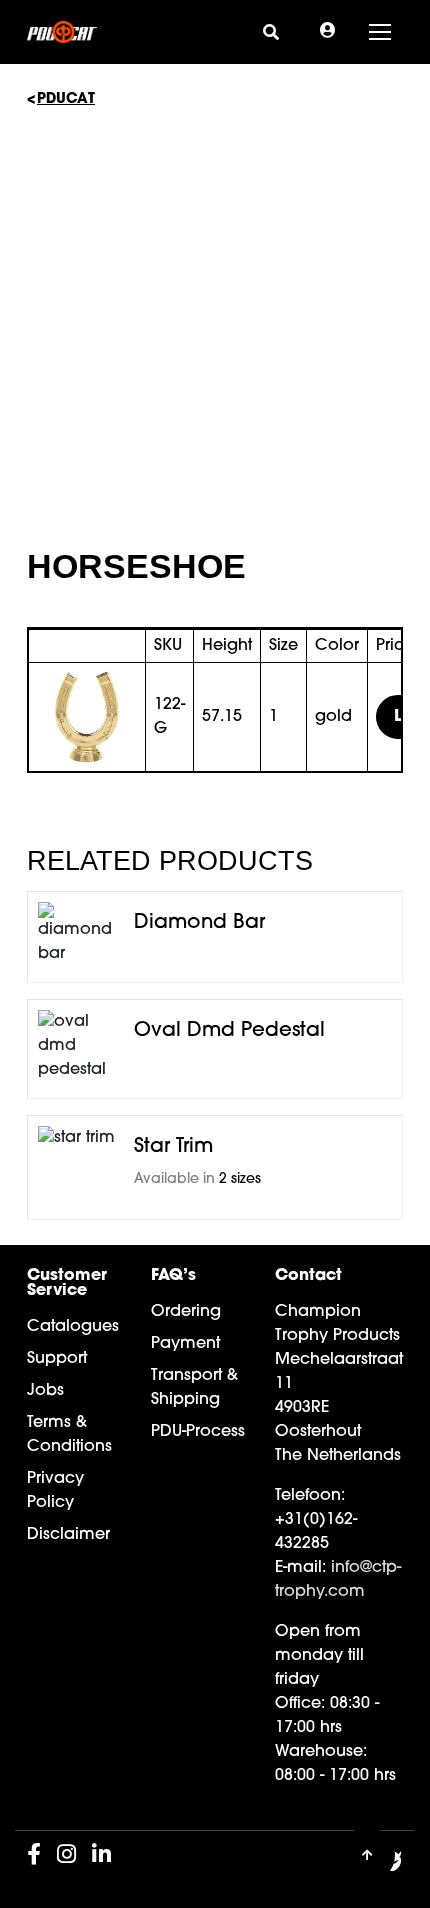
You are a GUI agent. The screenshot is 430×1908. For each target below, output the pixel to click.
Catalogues (73, 1327)
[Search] (271, 31)
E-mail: (300, 1568)
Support (57, 1359)
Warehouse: (321, 1752)
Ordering (186, 1312)
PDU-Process (198, 1432)
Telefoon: (310, 1496)
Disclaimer (68, 1535)
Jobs (45, 1391)
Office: (300, 1704)
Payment (185, 1344)
